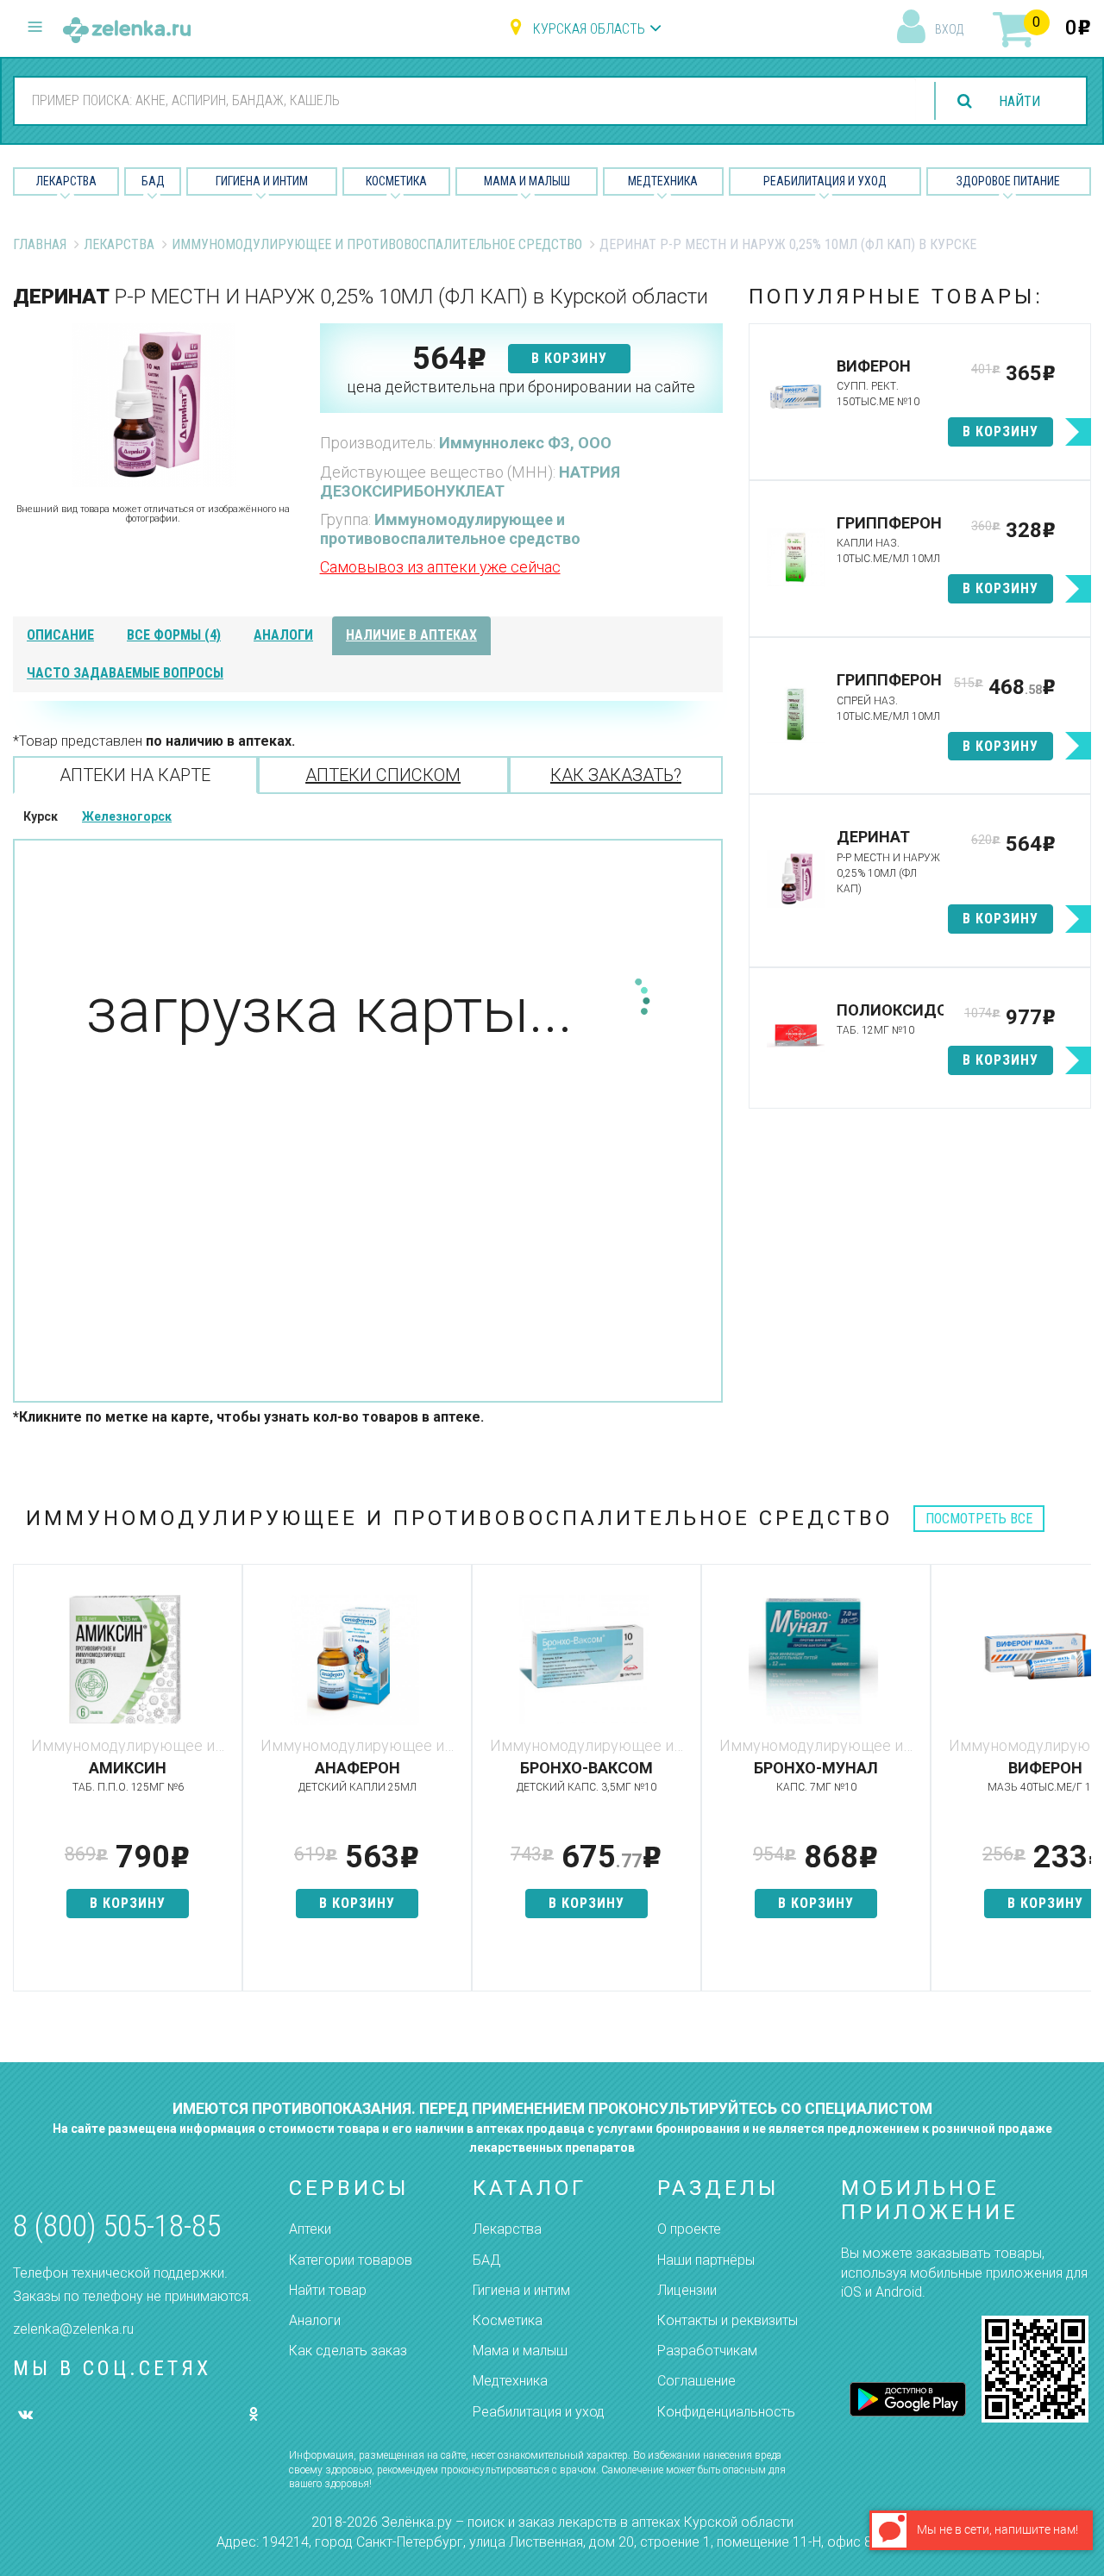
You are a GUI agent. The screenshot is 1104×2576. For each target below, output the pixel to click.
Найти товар (328, 2290)
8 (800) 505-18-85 (117, 2226)
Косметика (396, 181)
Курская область (589, 29)
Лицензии (687, 2290)
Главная (40, 244)
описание (60, 635)
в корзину (569, 358)
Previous (26, 1786)
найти (1019, 101)
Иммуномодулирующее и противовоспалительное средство (377, 244)
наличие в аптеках (411, 635)
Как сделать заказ (348, 2351)
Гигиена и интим (521, 2290)
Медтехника (663, 181)
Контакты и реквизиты (728, 2320)
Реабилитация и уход (825, 181)
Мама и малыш (527, 181)
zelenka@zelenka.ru (73, 2329)
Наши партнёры (706, 2260)
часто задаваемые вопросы (125, 673)
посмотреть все (979, 1519)
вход (949, 29)
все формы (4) (174, 635)
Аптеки (310, 2229)
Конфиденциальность (726, 2412)
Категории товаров (351, 2260)
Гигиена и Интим (262, 181)
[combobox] (465, 100)
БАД (153, 181)
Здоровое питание (1008, 181)
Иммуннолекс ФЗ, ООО (525, 443)
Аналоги (315, 2320)
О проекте (689, 2229)
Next (1078, 1786)
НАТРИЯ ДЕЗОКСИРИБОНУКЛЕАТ (470, 481)
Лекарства (66, 181)
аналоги (283, 635)
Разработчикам (707, 2351)
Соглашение (696, 2381)
